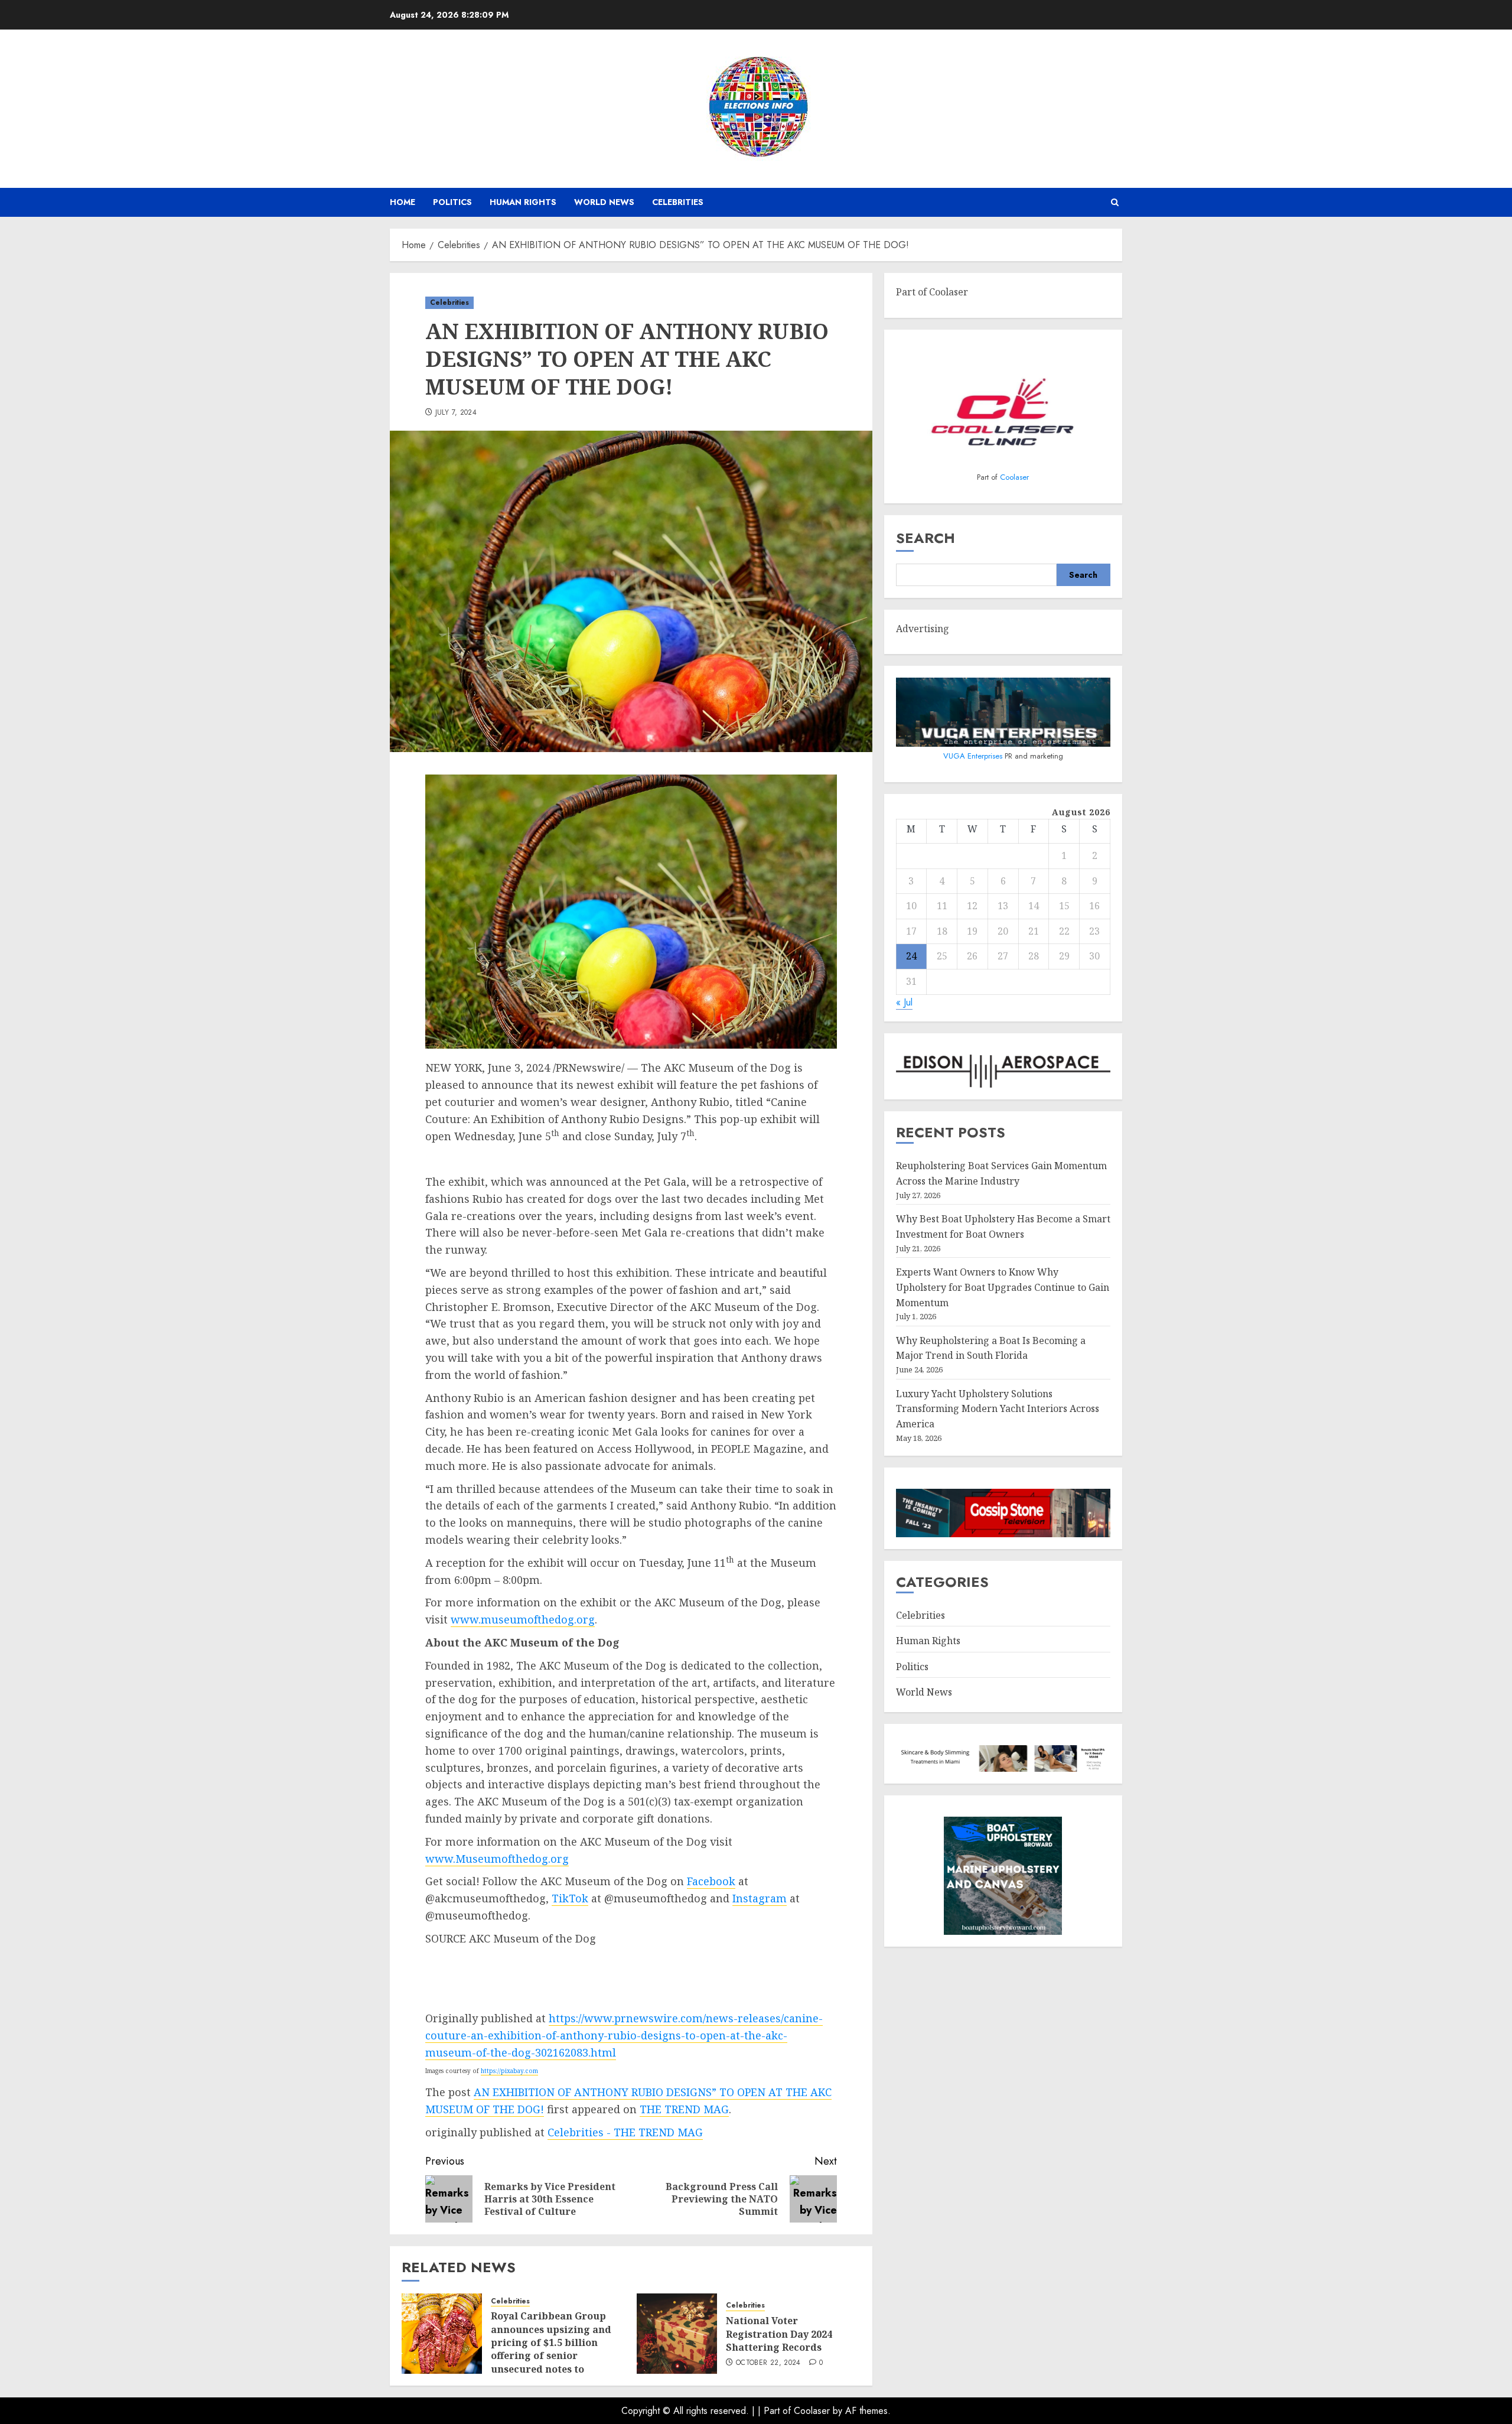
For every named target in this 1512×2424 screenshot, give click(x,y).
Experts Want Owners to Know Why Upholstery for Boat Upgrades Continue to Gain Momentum (1003, 1287)
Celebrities (678, 202)
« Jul (904, 1002)
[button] (1115, 202)
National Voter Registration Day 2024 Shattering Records (779, 2334)
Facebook (711, 1881)
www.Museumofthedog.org (497, 1859)
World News (604, 202)
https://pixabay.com (509, 2071)
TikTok (570, 1898)
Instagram (760, 1898)
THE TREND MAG (684, 2109)
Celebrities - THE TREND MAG (625, 2132)
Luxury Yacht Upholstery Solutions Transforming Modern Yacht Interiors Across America (998, 1409)
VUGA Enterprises (974, 756)
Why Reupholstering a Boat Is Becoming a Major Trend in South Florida (991, 1348)
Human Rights (523, 202)
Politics (452, 202)
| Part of (776, 2411)
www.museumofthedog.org (523, 1619)
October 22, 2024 (768, 2363)
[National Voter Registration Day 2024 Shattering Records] (677, 2334)
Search (926, 538)
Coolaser (1014, 477)
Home (403, 202)
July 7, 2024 (456, 413)
